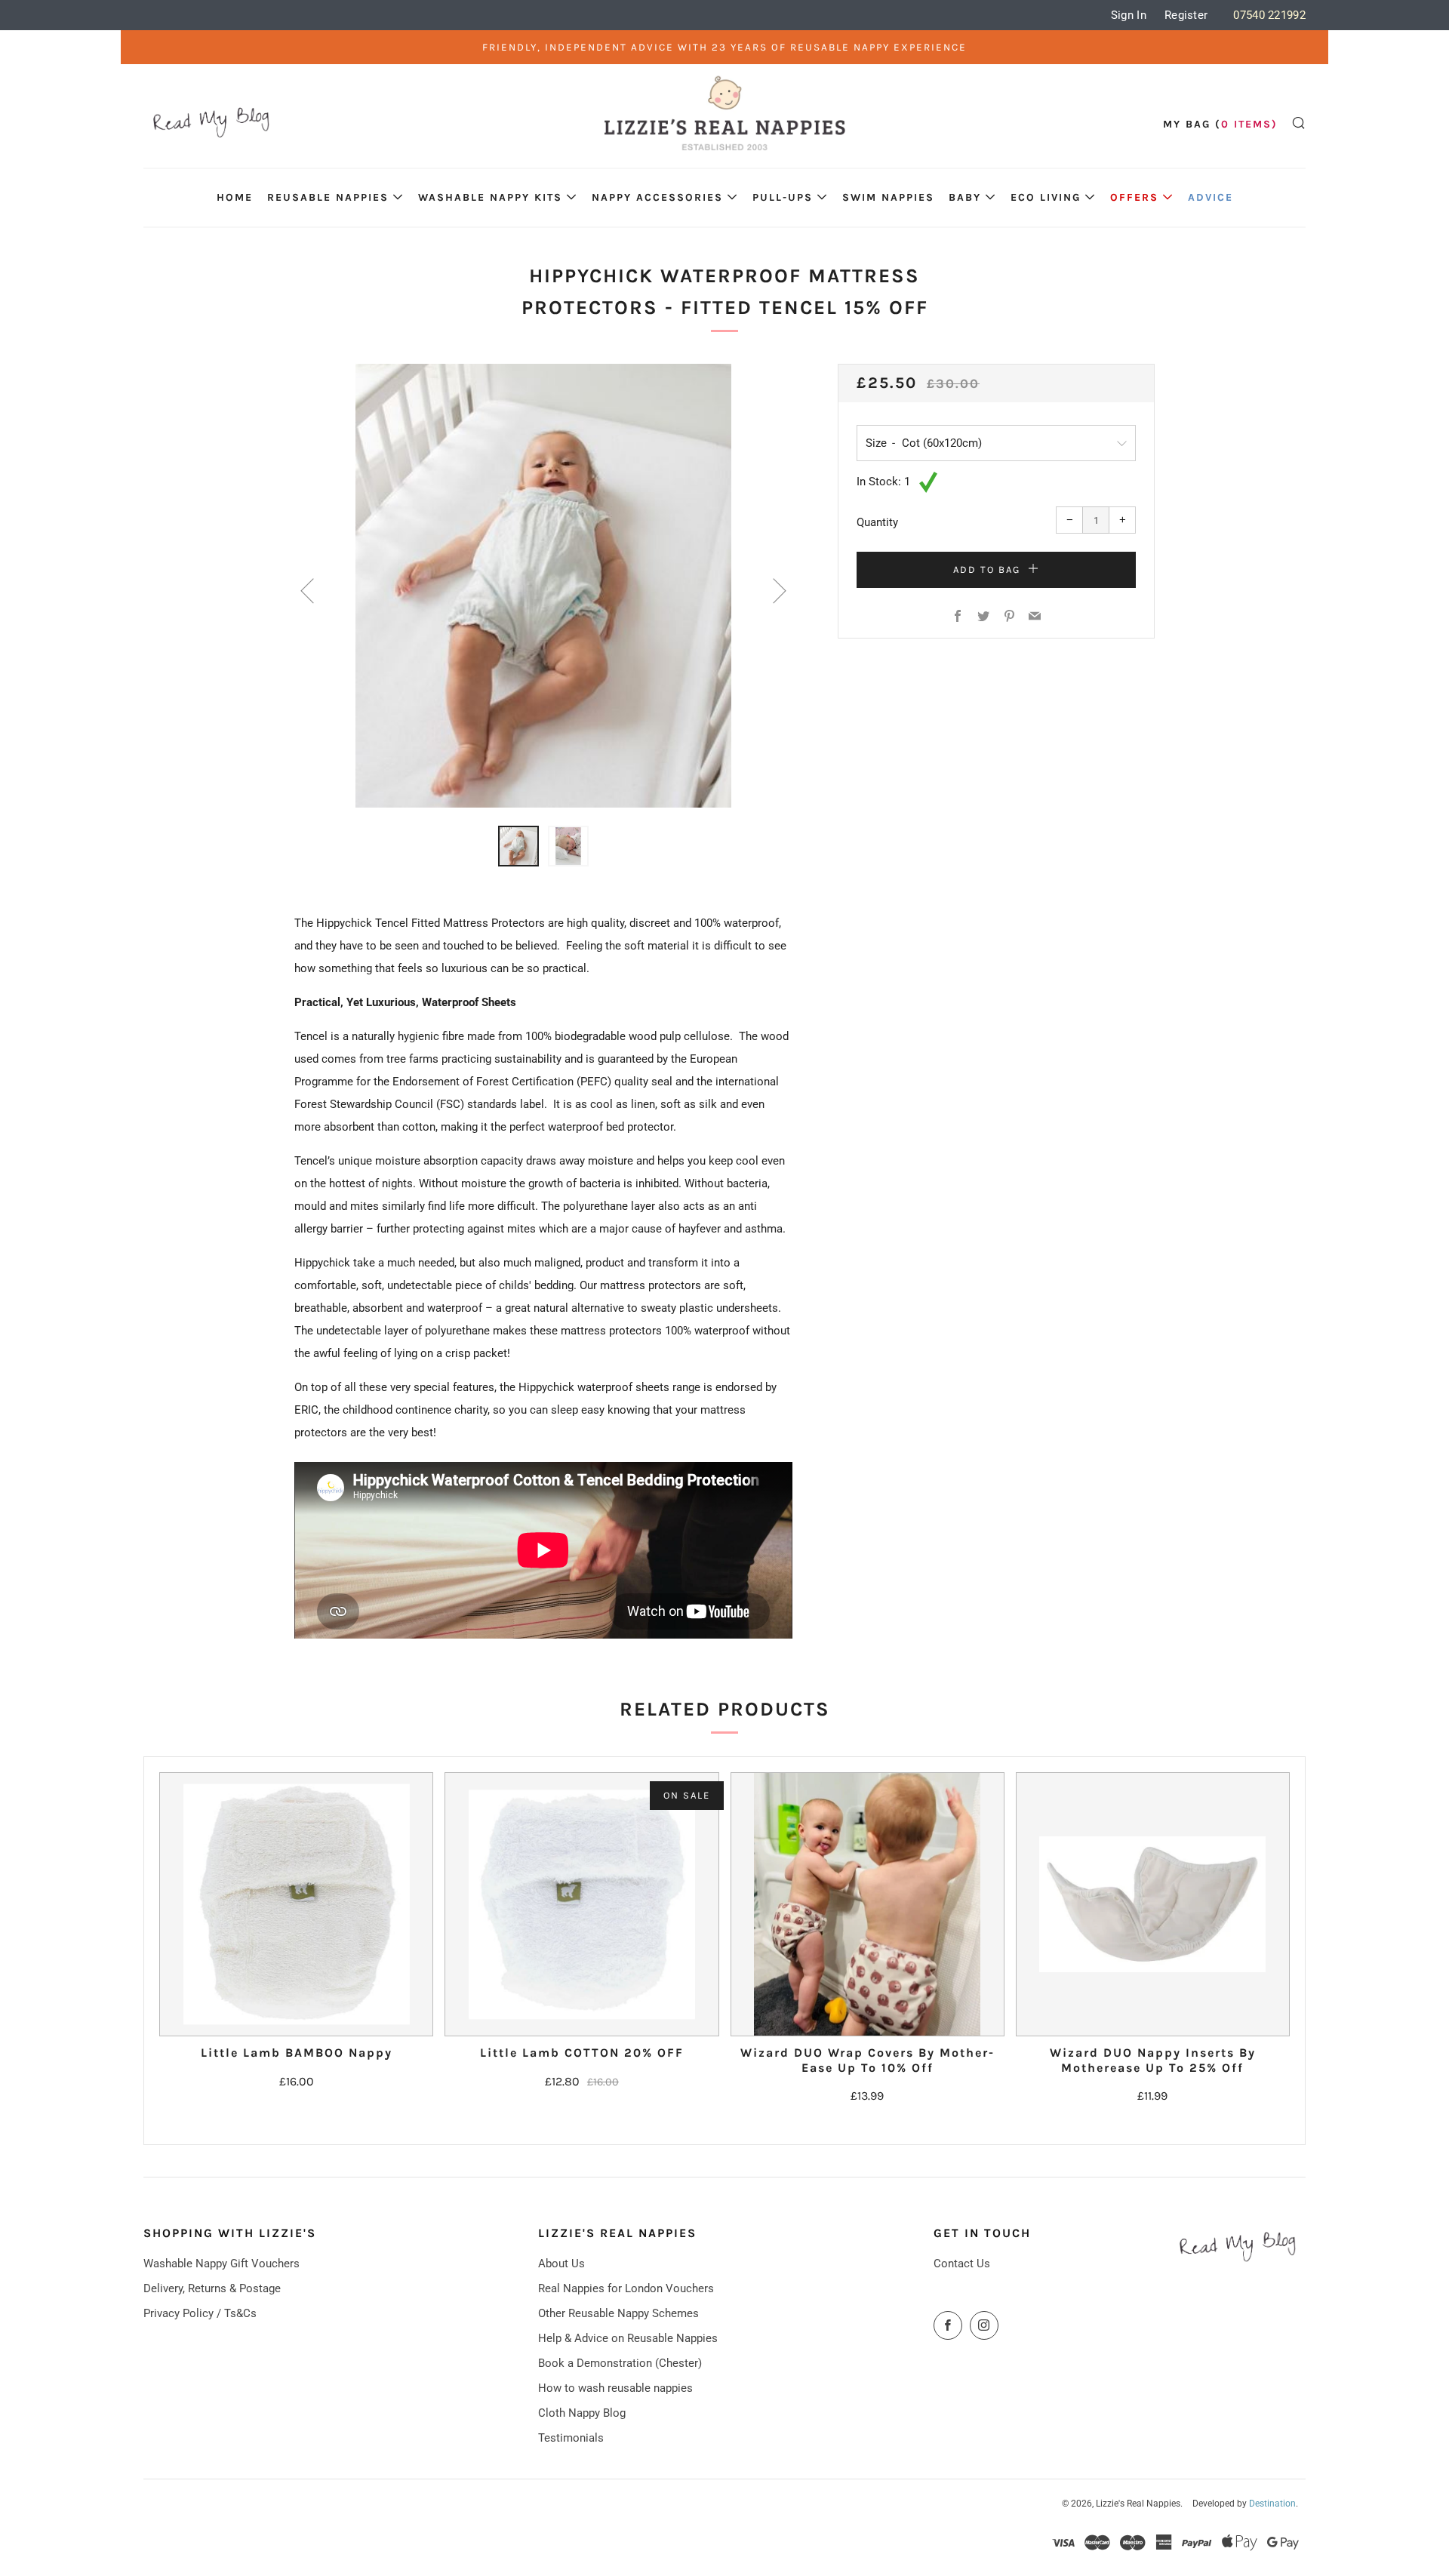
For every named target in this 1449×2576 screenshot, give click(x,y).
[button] (518, 846)
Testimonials (571, 2438)
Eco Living (1046, 197)
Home (235, 197)
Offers (1134, 197)
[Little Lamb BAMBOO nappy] (296, 1904)
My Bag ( (1220, 124)
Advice (1211, 197)
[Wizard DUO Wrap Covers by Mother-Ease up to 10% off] (868, 1904)
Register (1186, 15)
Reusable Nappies (328, 197)
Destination (1272, 2504)
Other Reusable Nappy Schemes (618, 2313)
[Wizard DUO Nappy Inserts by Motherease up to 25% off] (1153, 1904)
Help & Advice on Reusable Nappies (628, 2338)
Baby (965, 197)
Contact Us (962, 2264)
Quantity (877, 522)
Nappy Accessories (657, 197)
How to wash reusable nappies (615, 2388)
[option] (543, 586)
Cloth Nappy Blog (582, 2413)
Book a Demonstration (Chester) (620, 2363)
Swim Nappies (888, 197)
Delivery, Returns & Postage (212, 2288)
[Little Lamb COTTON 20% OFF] (581, 1904)
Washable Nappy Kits (490, 197)
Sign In (1129, 15)
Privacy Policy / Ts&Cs (200, 2313)
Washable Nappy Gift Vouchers (222, 2264)
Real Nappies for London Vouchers (626, 2288)
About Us (561, 2264)
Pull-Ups (783, 197)
